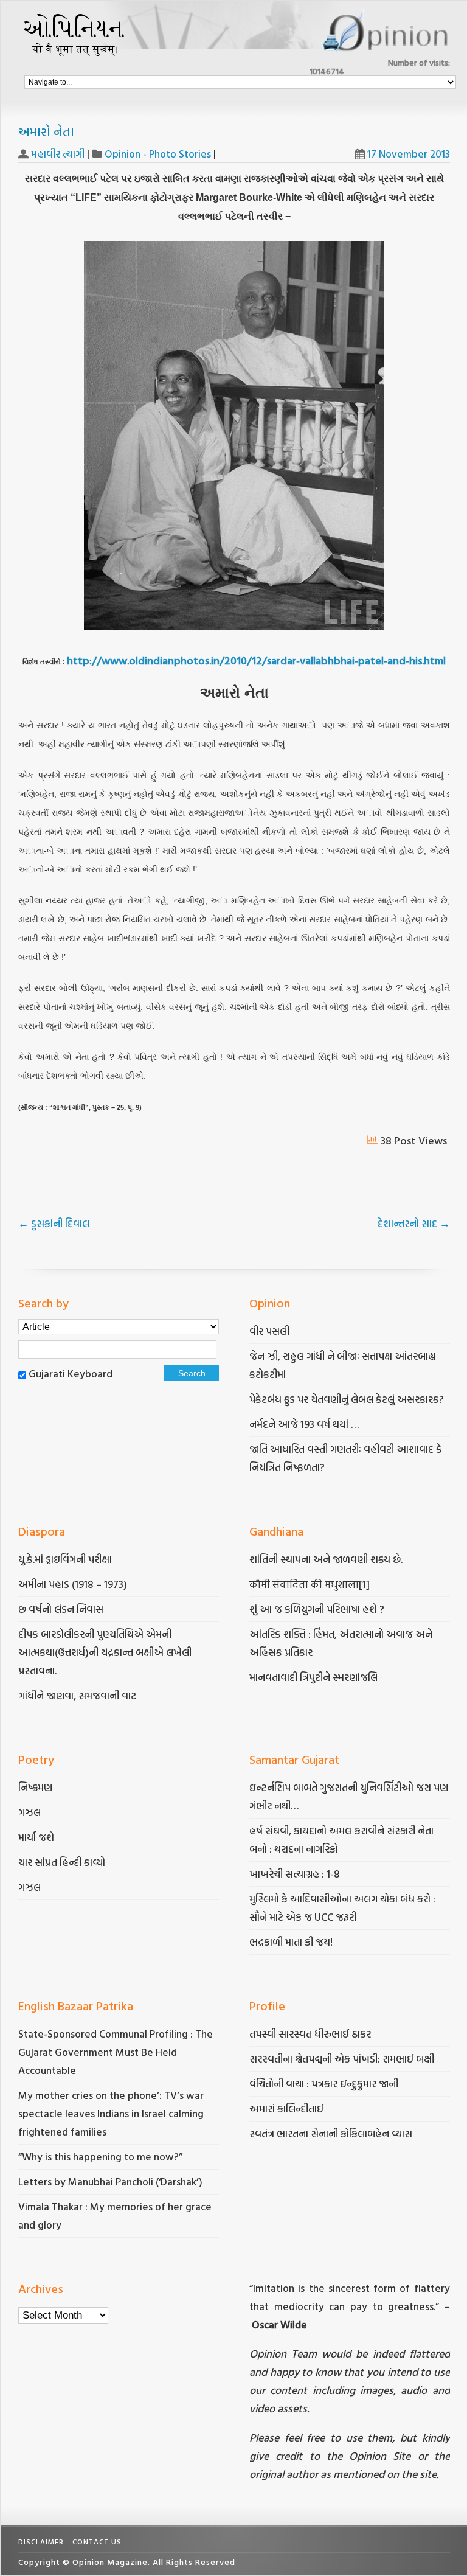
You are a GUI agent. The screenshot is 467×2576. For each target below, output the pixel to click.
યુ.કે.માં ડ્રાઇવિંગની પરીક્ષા (65, 1559)
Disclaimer (41, 2541)
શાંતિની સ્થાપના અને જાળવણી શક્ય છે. (326, 1559)
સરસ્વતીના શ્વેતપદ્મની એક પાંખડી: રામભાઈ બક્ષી (343, 2059)
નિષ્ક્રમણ (35, 1787)
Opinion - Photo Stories (158, 154)
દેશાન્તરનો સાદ (414, 1223)
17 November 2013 (409, 154)
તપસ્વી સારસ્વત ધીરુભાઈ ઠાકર (310, 2034)
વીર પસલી (269, 1331)
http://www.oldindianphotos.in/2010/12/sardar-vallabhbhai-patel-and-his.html (256, 660)
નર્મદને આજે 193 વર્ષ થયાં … (304, 1424)
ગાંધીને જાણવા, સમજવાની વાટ (77, 1695)
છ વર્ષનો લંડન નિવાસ (61, 1609)
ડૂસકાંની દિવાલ (54, 1223)
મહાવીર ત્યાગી (58, 154)
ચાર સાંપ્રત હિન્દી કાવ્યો (62, 1862)
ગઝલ (29, 1812)
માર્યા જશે (36, 1837)
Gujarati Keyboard (71, 1373)
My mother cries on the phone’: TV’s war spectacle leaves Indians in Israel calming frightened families (111, 2113)
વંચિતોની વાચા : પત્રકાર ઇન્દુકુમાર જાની (324, 2083)
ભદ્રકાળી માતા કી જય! (291, 1942)
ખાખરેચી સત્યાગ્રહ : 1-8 (295, 1874)
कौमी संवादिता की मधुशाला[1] (310, 1584)
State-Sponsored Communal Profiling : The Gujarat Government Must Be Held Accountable (116, 2052)
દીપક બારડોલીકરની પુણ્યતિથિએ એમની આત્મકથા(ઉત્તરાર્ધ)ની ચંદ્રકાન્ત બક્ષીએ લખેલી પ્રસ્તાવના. (105, 1652)
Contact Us (97, 2541)
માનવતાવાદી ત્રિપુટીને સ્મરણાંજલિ (315, 1677)
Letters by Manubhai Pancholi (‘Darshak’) (110, 2181)
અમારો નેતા (46, 131)
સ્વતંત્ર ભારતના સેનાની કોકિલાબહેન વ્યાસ (331, 2133)
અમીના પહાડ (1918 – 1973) (74, 1584)
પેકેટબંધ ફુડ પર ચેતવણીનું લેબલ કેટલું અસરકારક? (347, 1399)
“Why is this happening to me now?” (102, 2157)
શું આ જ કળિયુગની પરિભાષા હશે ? (318, 1609)
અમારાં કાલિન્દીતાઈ (286, 2108)
